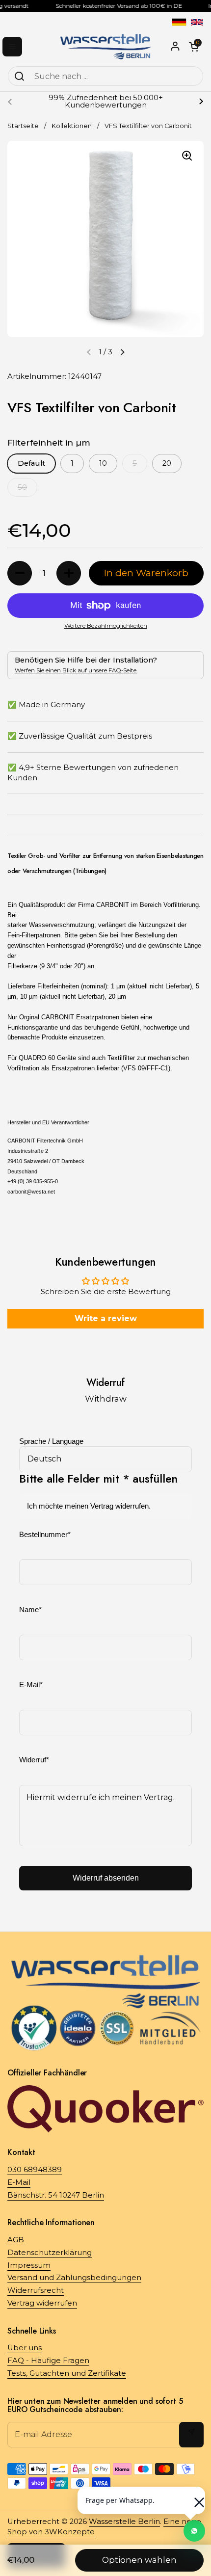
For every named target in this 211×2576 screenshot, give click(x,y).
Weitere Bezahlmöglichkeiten (106, 625)
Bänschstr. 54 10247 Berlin (56, 2195)
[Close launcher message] (194, 2497)
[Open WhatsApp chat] (194, 2531)
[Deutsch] (179, 22)
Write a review (106, 1318)
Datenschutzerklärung (50, 2253)
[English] (197, 22)
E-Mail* (31, 1685)
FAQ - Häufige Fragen (48, 2361)
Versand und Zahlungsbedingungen (74, 2278)
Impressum (29, 2265)
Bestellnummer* (45, 1535)
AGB (16, 2240)
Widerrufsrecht (36, 2290)
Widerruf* (34, 1760)
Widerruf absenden (106, 1878)
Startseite (23, 126)
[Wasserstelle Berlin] (105, 47)
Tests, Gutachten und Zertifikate (67, 2373)
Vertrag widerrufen (42, 2303)
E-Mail (19, 2182)
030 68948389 (35, 2170)
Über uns (25, 2348)
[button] (122, 352)
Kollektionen (72, 126)
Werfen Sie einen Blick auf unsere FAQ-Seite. (76, 670)
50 (22, 487)
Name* (30, 1610)
